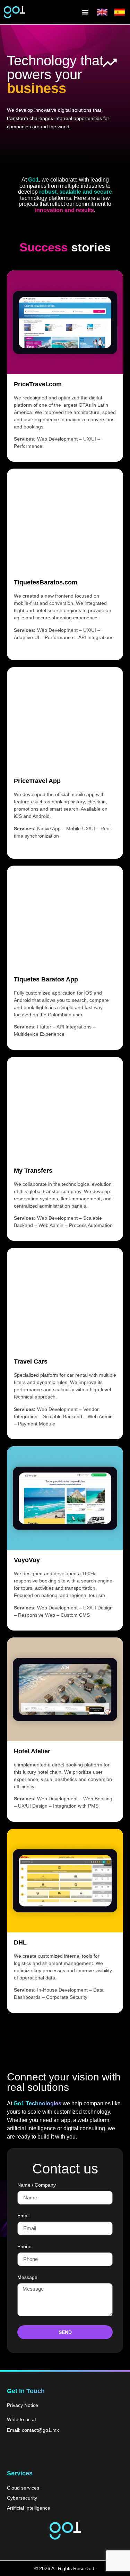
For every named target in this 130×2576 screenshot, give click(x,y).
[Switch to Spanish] (120, 12)
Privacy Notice (23, 2405)
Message (27, 2277)
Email (23, 2216)
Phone (24, 2247)
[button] (85, 12)
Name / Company (37, 2185)
